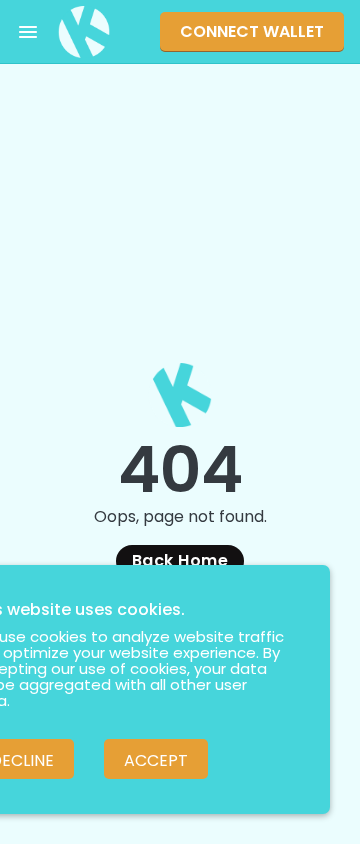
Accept (156, 760)
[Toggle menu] (28, 32)
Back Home (180, 560)
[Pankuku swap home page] (84, 32)
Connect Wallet (252, 31)
